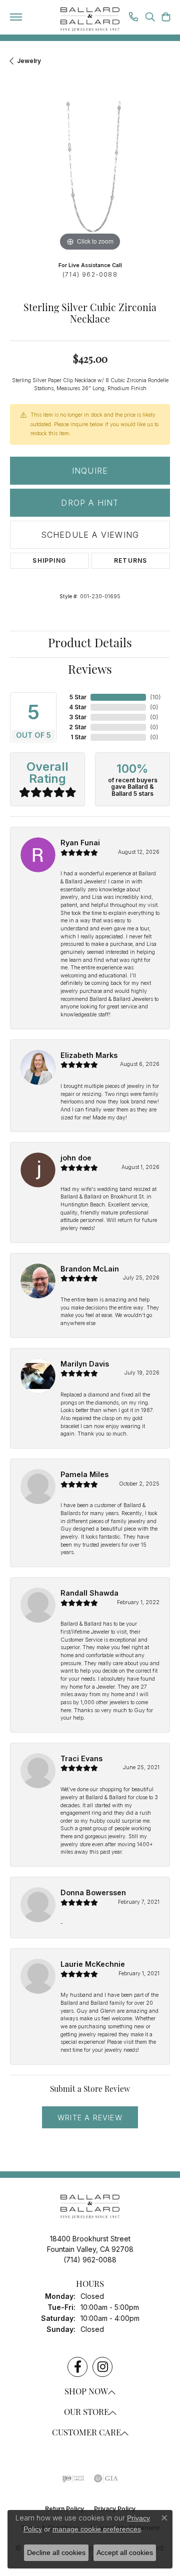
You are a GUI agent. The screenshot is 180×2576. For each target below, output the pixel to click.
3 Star (78, 717)
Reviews (90, 671)
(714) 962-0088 (90, 274)
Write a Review (90, 2118)
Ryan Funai (80, 843)
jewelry (29, 61)
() (155, 697)
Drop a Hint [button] (90, 503)
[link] (133, 18)
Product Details (90, 644)
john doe (76, 1158)
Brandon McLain (90, 1269)
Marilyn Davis (85, 1364)
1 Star (78, 737)
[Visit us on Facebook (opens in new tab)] (77, 2367)
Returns (130, 560)
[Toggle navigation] (16, 17)
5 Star (78, 697)
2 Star (78, 727)
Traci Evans (81, 1758)
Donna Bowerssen (93, 1892)
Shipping (49, 560)
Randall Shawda (89, 1593)
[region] (90, 174)
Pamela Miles (84, 1474)
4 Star (78, 707)
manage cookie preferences (97, 2529)
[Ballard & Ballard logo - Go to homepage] (90, 20)
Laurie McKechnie (93, 1964)
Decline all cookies (56, 2552)
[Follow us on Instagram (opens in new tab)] (102, 2367)
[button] (150, 18)
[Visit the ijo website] (73, 2478)
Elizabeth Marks (89, 1055)
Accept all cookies (125, 2552)
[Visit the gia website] (106, 2478)
